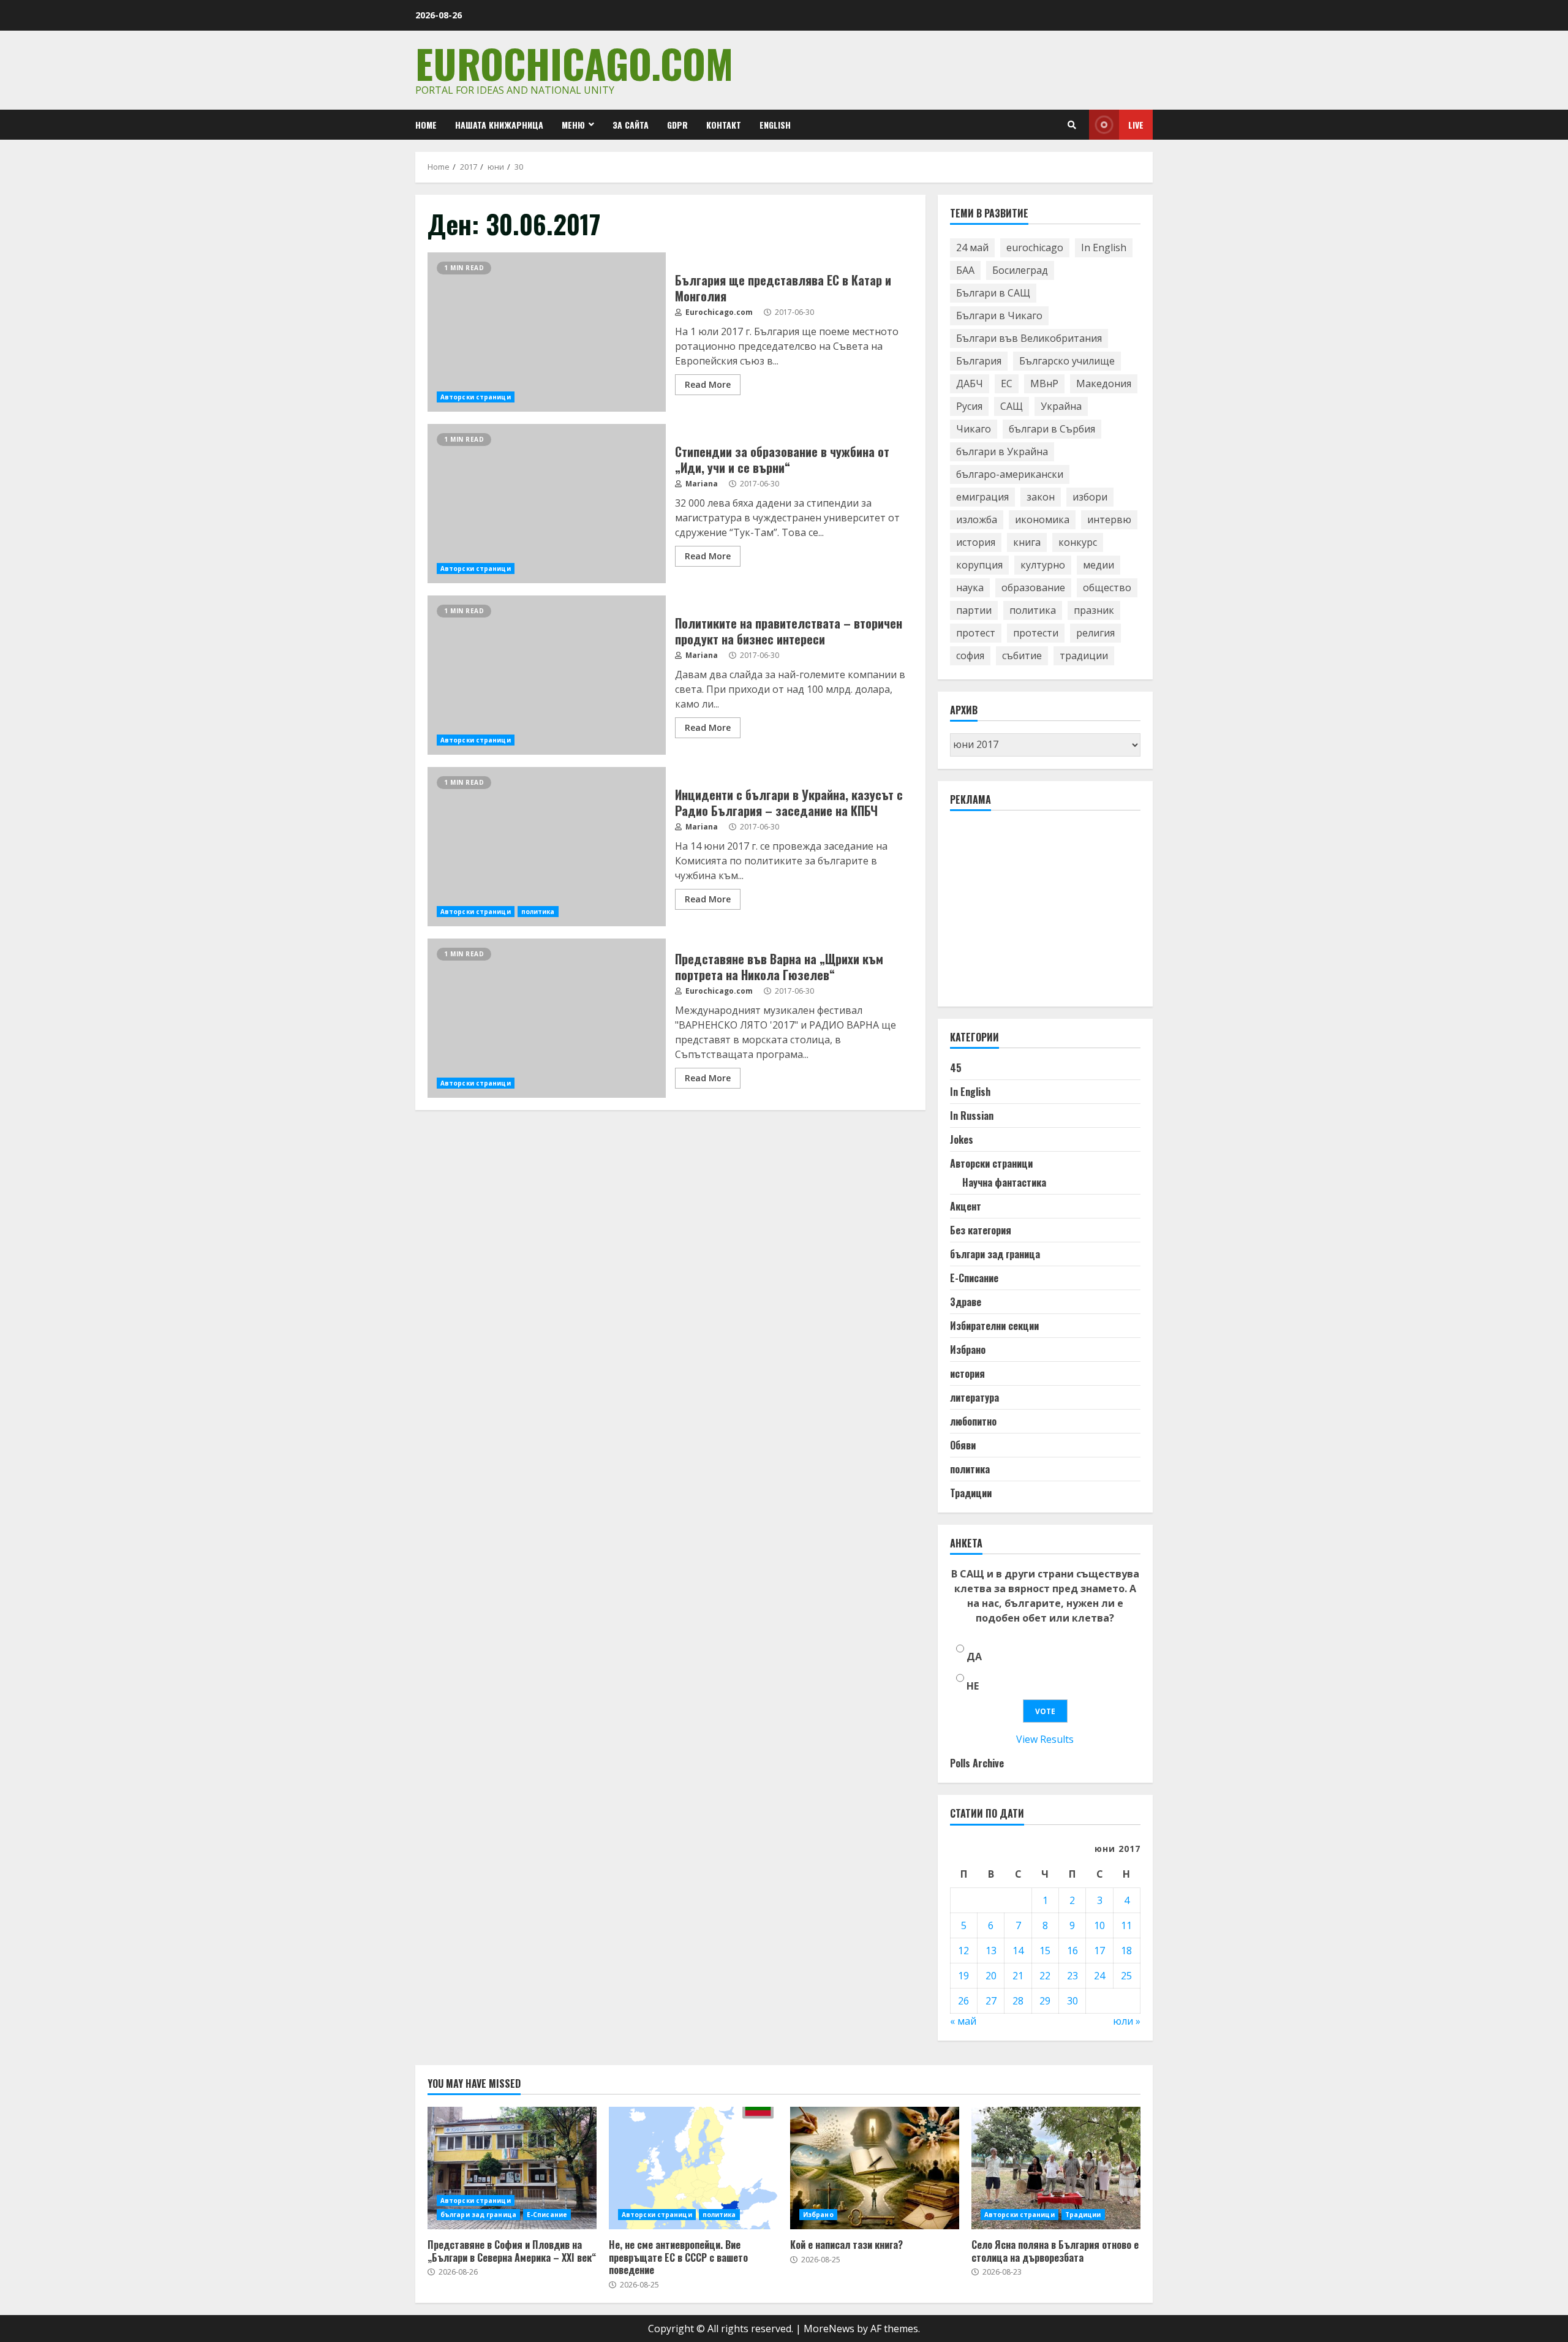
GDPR (677, 125)
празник (1094, 610)
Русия (969, 406)
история (976, 542)
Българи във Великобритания (1029, 338)
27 (991, 2001)
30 (1072, 2001)
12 (963, 1951)
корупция (979, 565)
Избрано (968, 1350)
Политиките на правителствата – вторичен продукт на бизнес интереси (547, 675)
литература (974, 1397)
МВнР (1044, 383)
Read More (708, 384)
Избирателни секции (994, 1326)
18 (1126, 1951)
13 (991, 1951)
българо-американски (1010, 474)
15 (1045, 1951)
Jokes (962, 1139)
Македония (1104, 383)
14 (1018, 1951)
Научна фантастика (1004, 1182)
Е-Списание (974, 1278)
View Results (1045, 1739)
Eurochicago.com (574, 63)
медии (1099, 565)
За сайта (631, 125)
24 (1099, 1976)
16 (1072, 1951)
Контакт (724, 125)
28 (1018, 2001)
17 (1099, 1951)
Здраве (966, 1302)
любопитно (973, 1421)
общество (1107, 587)
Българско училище (1067, 361)
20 (991, 1976)
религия (1095, 633)
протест (976, 633)
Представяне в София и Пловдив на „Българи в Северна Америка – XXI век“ (512, 2168)
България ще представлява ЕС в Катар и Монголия (547, 332)
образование (1033, 587)
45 (956, 1068)
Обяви (963, 1445)
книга (1027, 542)
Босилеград (1020, 270)
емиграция (982, 497)
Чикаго (974, 429)
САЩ (1012, 406)
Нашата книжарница (499, 125)
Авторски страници (476, 397)
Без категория (981, 1230)
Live (1136, 125)
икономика (1042, 519)
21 (1018, 1976)
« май (963, 2021)
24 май (972, 247)
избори (1090, 497)
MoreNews (829, 2329)
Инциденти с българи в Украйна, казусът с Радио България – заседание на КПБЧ (547, 847)
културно (1043, 565)
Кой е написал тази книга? (875, 2168)
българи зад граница (995, 1254)
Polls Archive (977, 1763)
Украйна (1061, 406)
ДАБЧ (970, 383)
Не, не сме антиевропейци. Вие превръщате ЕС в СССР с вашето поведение (693, 2168)
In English (1104, 247)
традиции (1084, 655)
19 (963, 1976)
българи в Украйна (1002, 451)
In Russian (972, 1116)
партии (974, 610)
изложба (977, 519)
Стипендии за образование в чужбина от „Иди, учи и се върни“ (547, 504)
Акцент (966, 1206)
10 (1099, 1925)
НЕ (973, 1686)
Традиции (971, 1493)
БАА (965, 270)
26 (963, 2001)
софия (970, 655)
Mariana (701, 484)
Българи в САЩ (993, 293)
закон (1041, 497)
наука (970, 587)
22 (1045, 1976)
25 (1126, 1976)
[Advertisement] (1042, 914)
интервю (1109, 519)
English (775, 125)
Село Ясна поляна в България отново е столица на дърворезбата (1056, 2168)
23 (1072, 1976)
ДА (974, 1656)
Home (426, 125)
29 (1045, 2001)
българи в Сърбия (1052, 429)
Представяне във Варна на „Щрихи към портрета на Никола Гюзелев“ (547, 1018)
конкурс (1078, 542)
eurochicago (1035, 247)
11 (1126, 1925)
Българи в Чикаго (999, 315)
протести (1036, 633)
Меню (573, 125)
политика (538, 912)
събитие (1022, 655)
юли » (1127, 2021)
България (979, 361)
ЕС (1007, 383)
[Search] (1072, 125)
